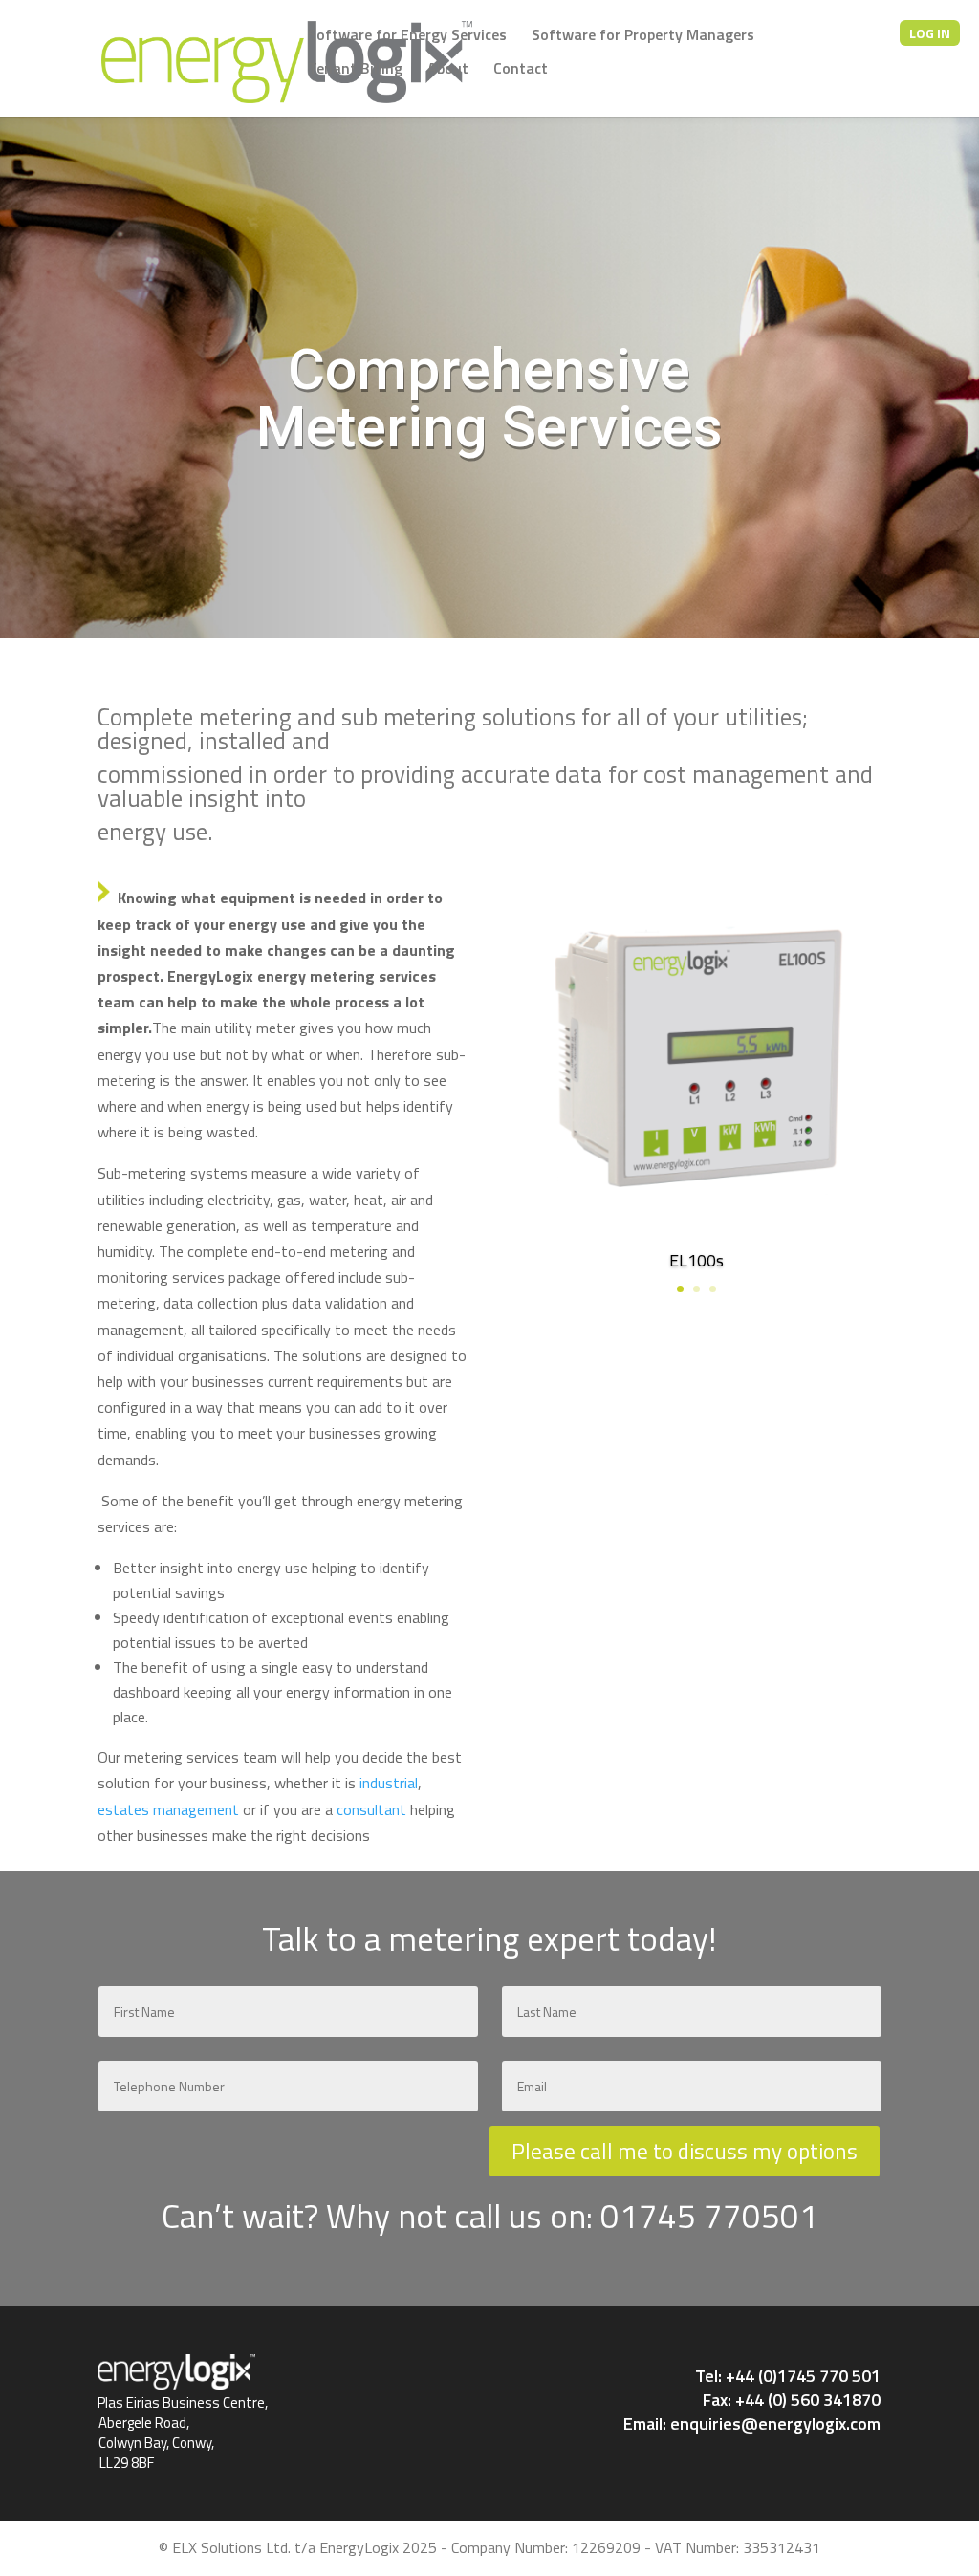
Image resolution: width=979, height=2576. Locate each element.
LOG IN (930, 33)
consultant (371, 1809)
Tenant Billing (355, 70)
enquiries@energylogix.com (775, 2424)
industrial (389, 1783)
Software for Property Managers (643, 37)
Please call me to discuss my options (685, 2151)
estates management (168, 1809)
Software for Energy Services (407, 37)
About (448, 70)
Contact (521, 70)
